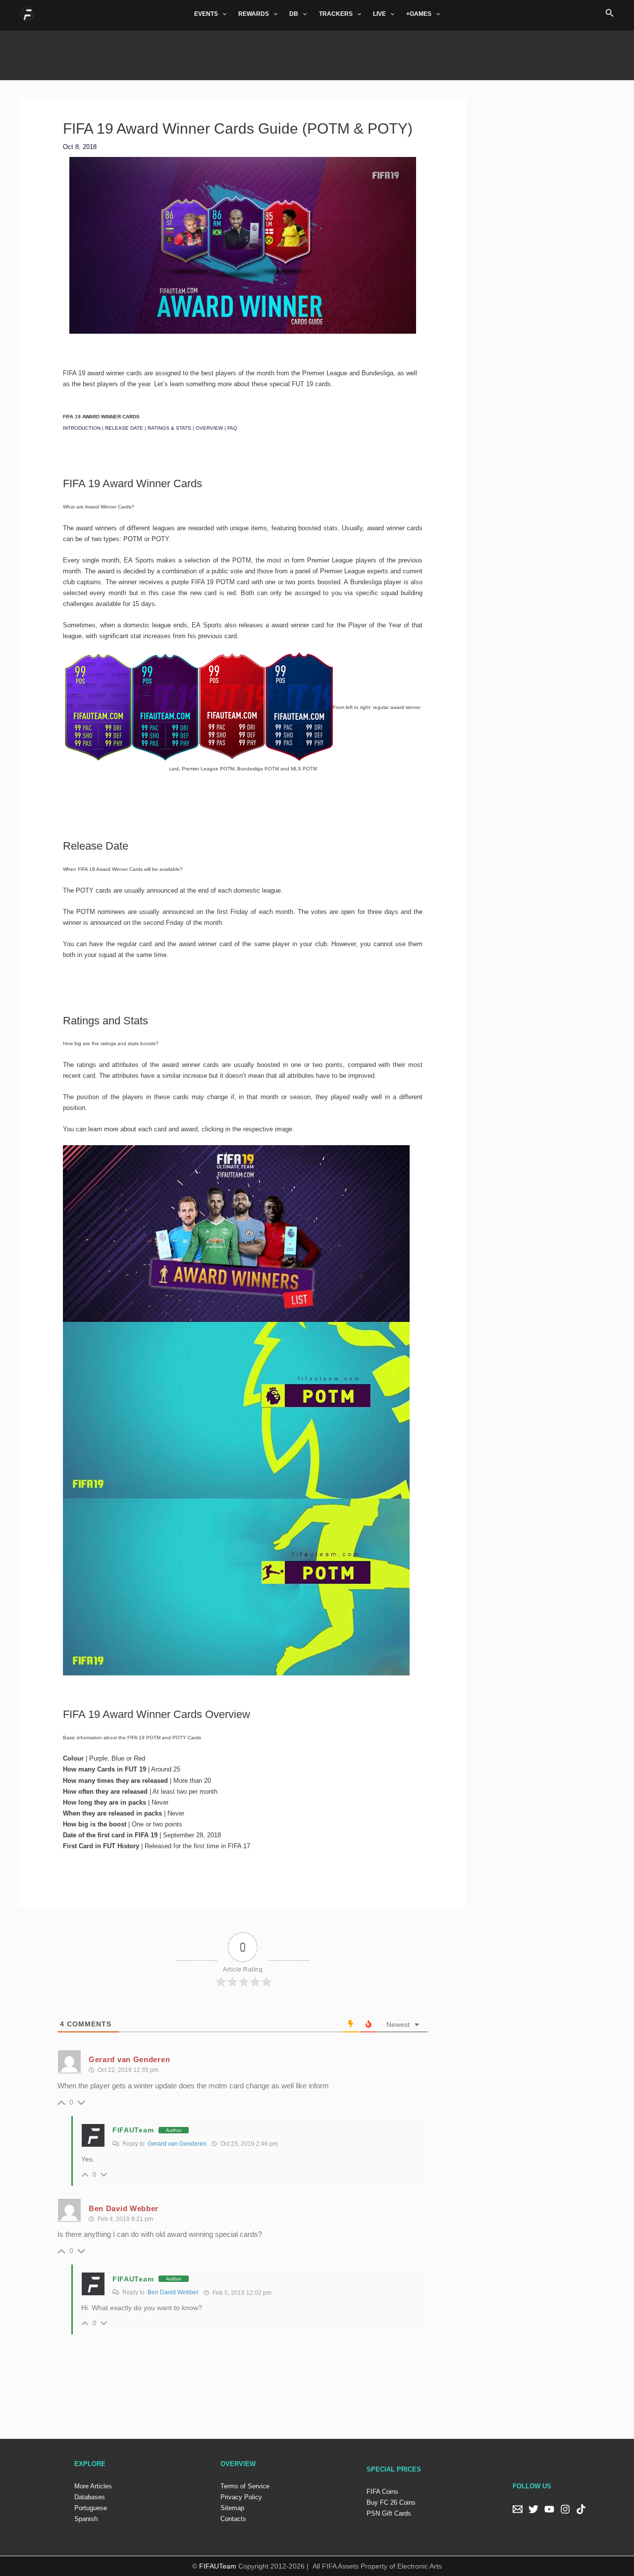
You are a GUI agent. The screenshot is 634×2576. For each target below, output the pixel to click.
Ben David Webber (173, 2292)
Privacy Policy (241, 2497)
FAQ (232, 428)
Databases (90, 2497)
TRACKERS (336, 14)
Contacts (233, 2519)
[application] (222, 14)
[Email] (518, 2509)
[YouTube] (549, 2509)
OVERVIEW (209, 428)
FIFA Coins (382, 2492)
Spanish (86, 2519)
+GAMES (419, 14)
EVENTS (206, 14)
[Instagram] (565, 2509)
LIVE (379, 14)
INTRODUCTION (82, 428)
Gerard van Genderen (177, 2144)
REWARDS (254, 14)
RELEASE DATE (124, 428)
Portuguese (91, 2508)
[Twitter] (533, 2509)
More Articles (93, 2486)
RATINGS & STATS (169, 428)
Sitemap (232, 2508)
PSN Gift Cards (389, 2513)
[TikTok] (581, 2509)
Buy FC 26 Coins (391, 2502)
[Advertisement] (317, 53)
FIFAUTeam (133, 2130)
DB (294, 14)
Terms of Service (245, 2486)
